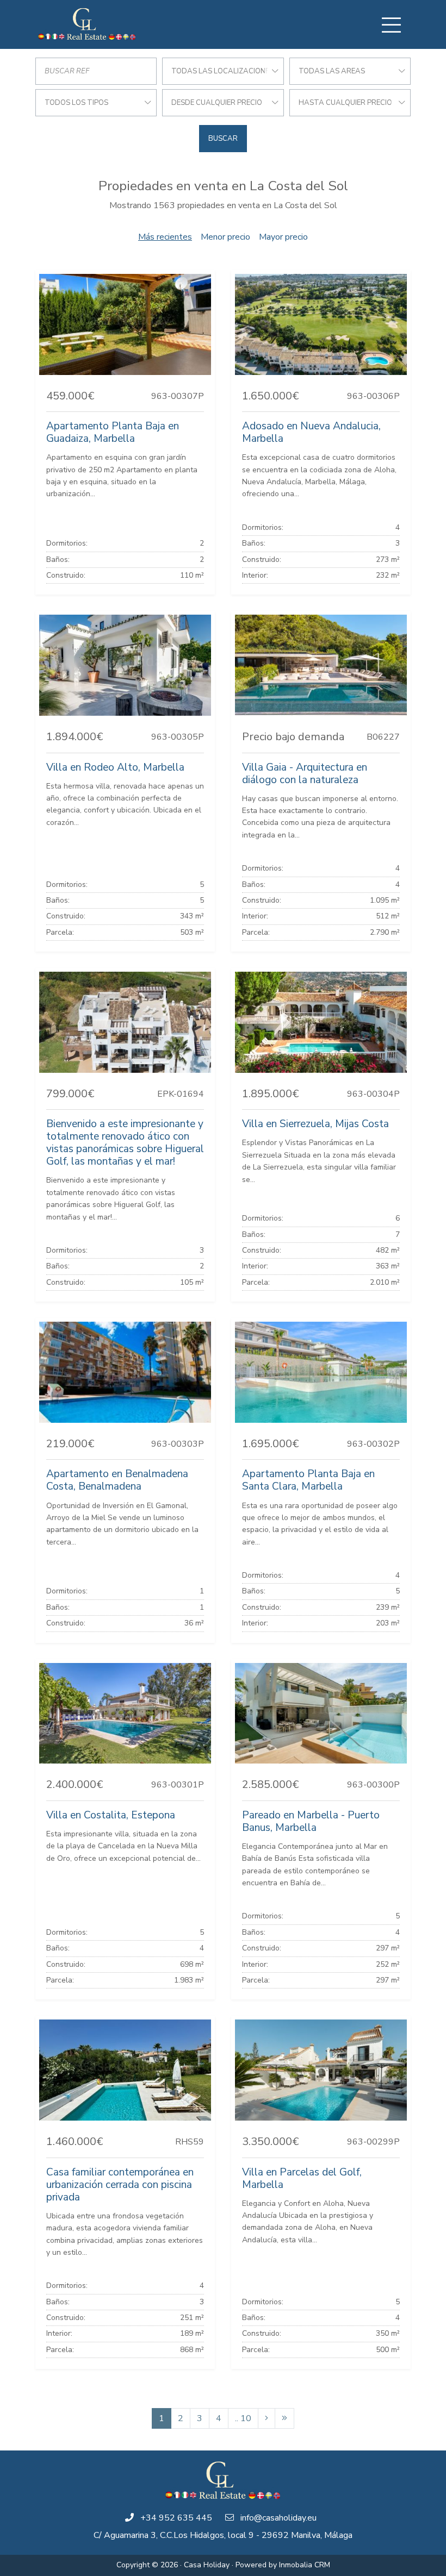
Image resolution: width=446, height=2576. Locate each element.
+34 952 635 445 (176, 2518)
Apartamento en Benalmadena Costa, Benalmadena (117, 1480)
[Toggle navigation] (391, 25)
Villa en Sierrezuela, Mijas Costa (315, 1124)
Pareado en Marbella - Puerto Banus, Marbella (311, 1821)
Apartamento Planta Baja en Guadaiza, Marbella (113, 432)
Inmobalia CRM (305, 2565)
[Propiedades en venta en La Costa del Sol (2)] (267, 2418)
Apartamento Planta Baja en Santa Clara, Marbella (308, 1480)
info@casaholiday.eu (278, 2518)
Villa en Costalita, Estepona (111, 1815)
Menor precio (225, 237)
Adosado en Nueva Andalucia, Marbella (311, 432)
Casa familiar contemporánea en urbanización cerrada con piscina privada (120, 2185)
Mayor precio (283, 237)
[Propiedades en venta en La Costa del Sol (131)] (284, 2418)
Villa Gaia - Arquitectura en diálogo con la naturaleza (305, 774)
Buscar (223, 139)
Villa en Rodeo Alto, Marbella (115, 767)
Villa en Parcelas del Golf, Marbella (302, 2178)
